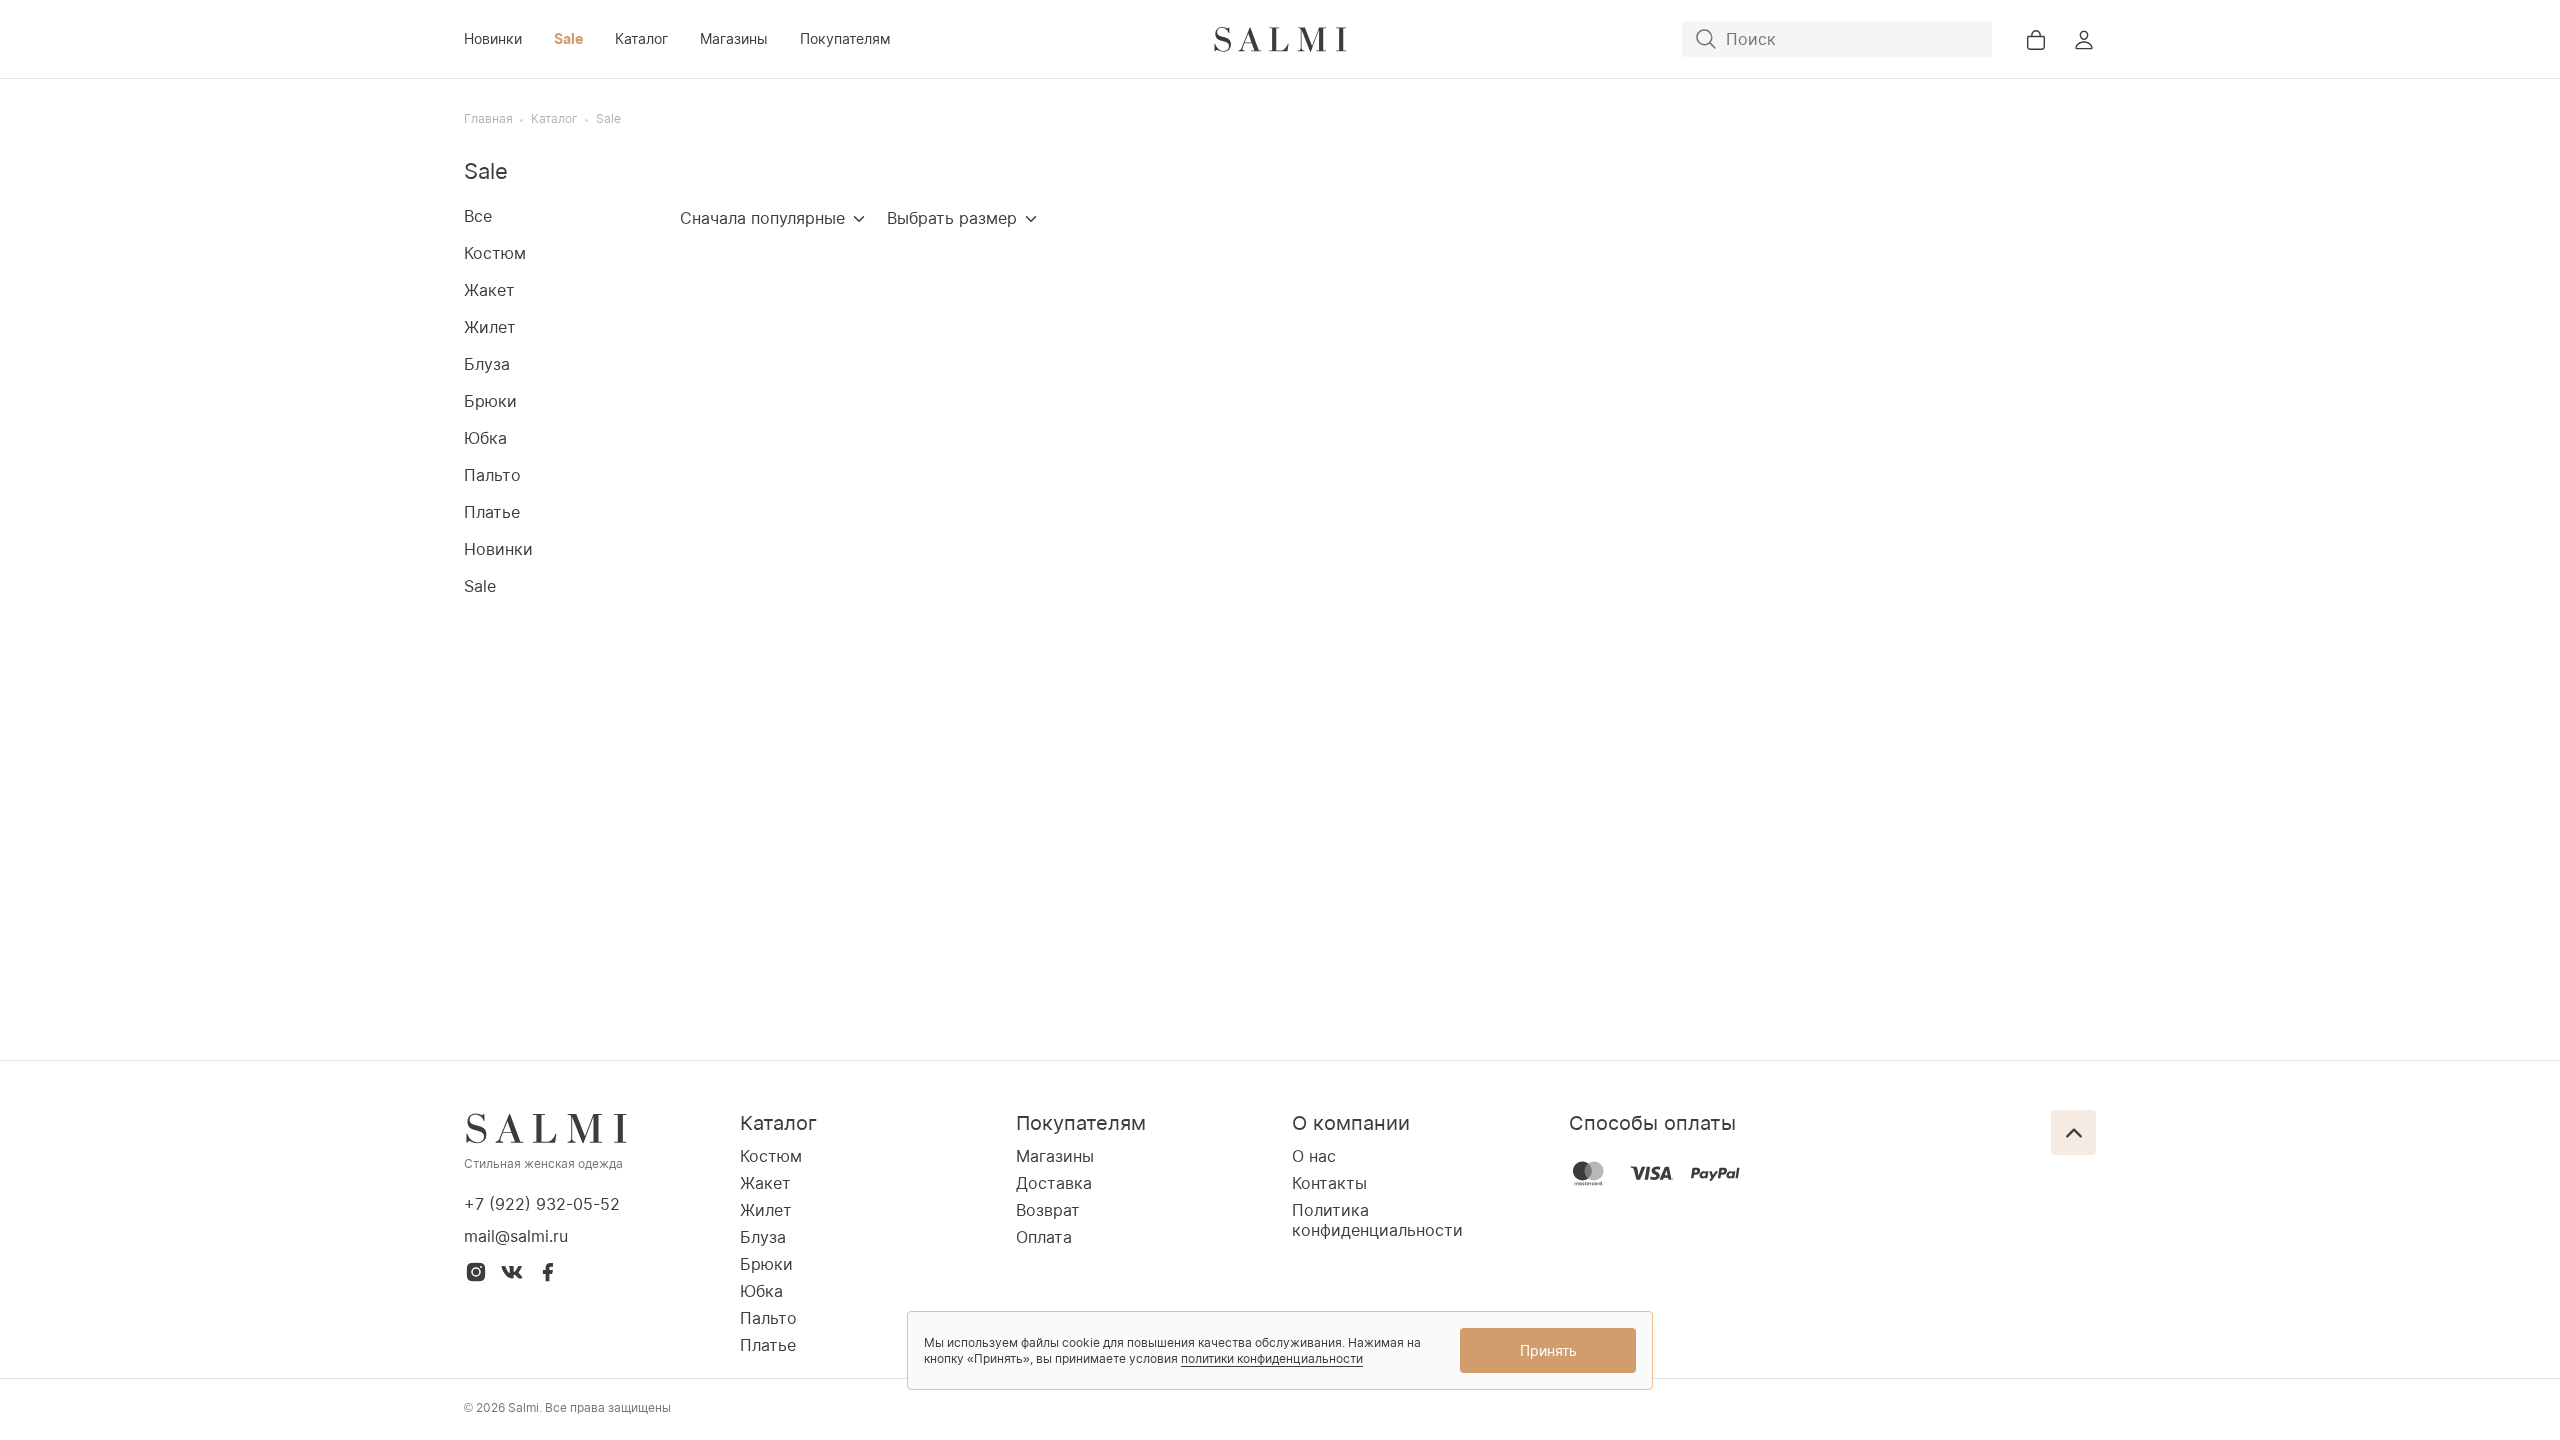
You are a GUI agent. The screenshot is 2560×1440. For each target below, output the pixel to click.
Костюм (495, 253)
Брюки (490, 401)
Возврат (1048, 1210)
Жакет (489, 290)
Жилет (490, 327)
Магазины (734, 38)
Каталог (641, 38)
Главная (488, 118)
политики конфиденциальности (1272, 1358)
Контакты (1329, 1183)
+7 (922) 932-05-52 (542, 1204)
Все (478, 216)
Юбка (485, 438)
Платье (492, 512)
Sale (568, 38)
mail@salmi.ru (516, 1236)
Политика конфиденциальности (1377, 1220)
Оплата (1044, 1237)
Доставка (1054, 1183)
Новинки (493, 38)
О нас (1314, 1156)
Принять (1548, 1350)
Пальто (492, 475)
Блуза (487, 364)
